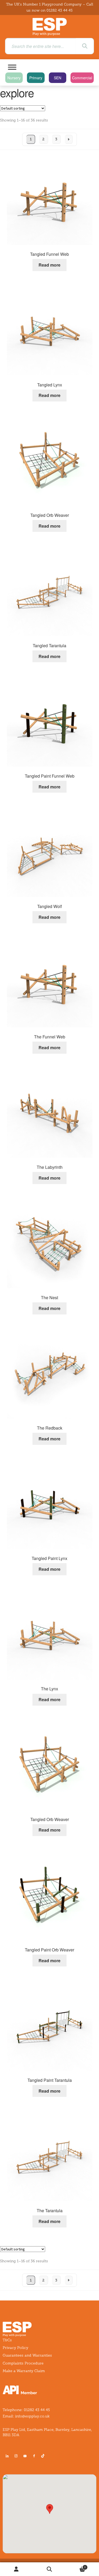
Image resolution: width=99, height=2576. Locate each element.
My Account (16, 2569)
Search (49, 2569)
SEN (58, 78)
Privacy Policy (15, 2348)
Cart (76, 2566)
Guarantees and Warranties (27, 2355)
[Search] (85, 46)
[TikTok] (44, 2456)
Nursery (14, 78)
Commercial (82, 78)
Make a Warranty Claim (24, 2371)
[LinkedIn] (7, 2456)
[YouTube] (25, 2456)
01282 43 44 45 (60, 10)
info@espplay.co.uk (32, 2416)
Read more (49, 265)
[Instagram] (16, 2456)
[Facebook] (34, 2456)
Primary (36, 78)
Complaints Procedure (23, 2363)
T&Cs (7, 2340)
